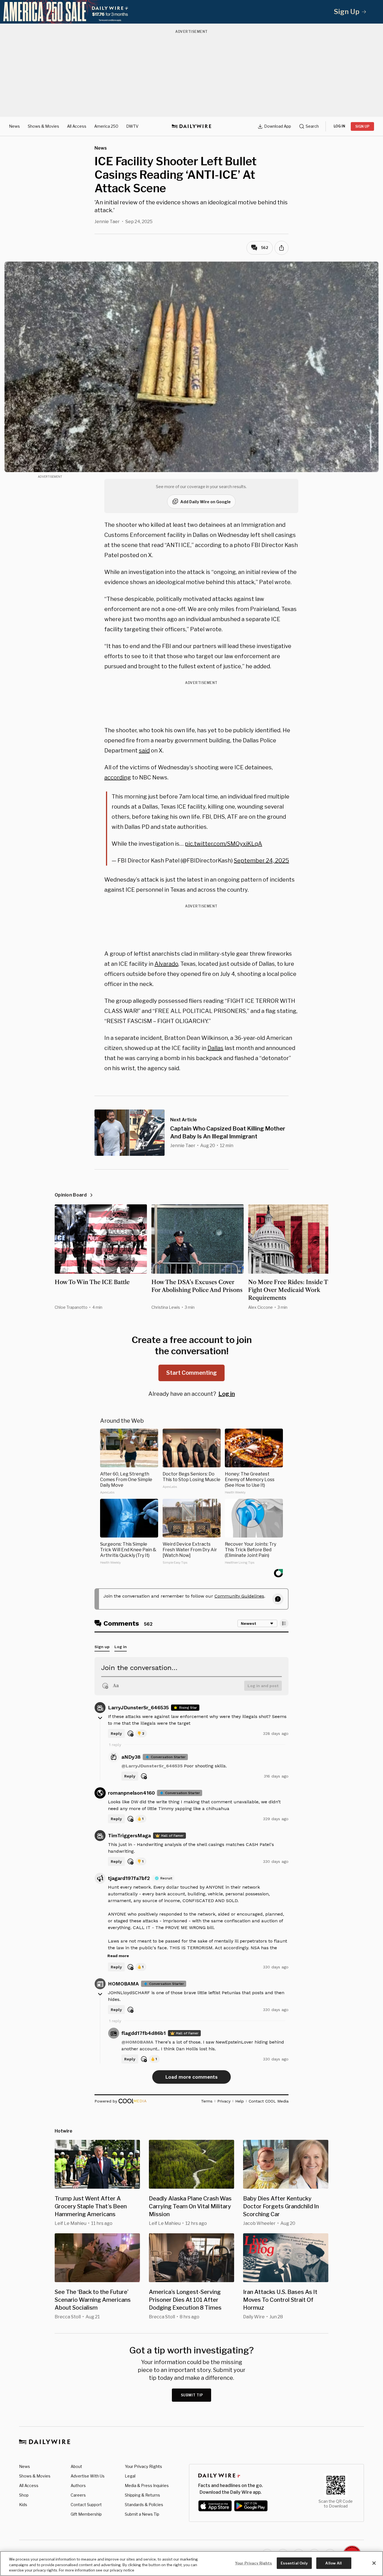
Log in (227, 1394)
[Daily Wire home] (191, 126)
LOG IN (339, 126)
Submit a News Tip (142, 2514)
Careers (78, 2495)
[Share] (282, 248)
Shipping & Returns (142, 2495)
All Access (77, 126)
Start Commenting (191, 1373)
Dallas (215, 1048)
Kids (23, 2505)
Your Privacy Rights (143, 2467)
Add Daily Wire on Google (206, 502)
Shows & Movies (43, 126)
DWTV (132, 126)
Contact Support (86, 2505)
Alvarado (166, 964)
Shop (24, 2495)
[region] (191, 2564)
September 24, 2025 (261, 861)
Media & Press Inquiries (147, 2485)
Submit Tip (192, 2395)
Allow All (334, 2563)
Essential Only (294, 2563)
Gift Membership (86, 2514)
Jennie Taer (107, 222)
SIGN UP (362, 126)
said (144, 751)
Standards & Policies (144, 2505)
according (118, 777)
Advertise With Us (88, 2476)
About (76, 2466)
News (14, 126)
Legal (130, 2476)
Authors (78, 2485)
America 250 (106, 126)
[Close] (374, 2563)
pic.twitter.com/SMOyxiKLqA (223, 844)
